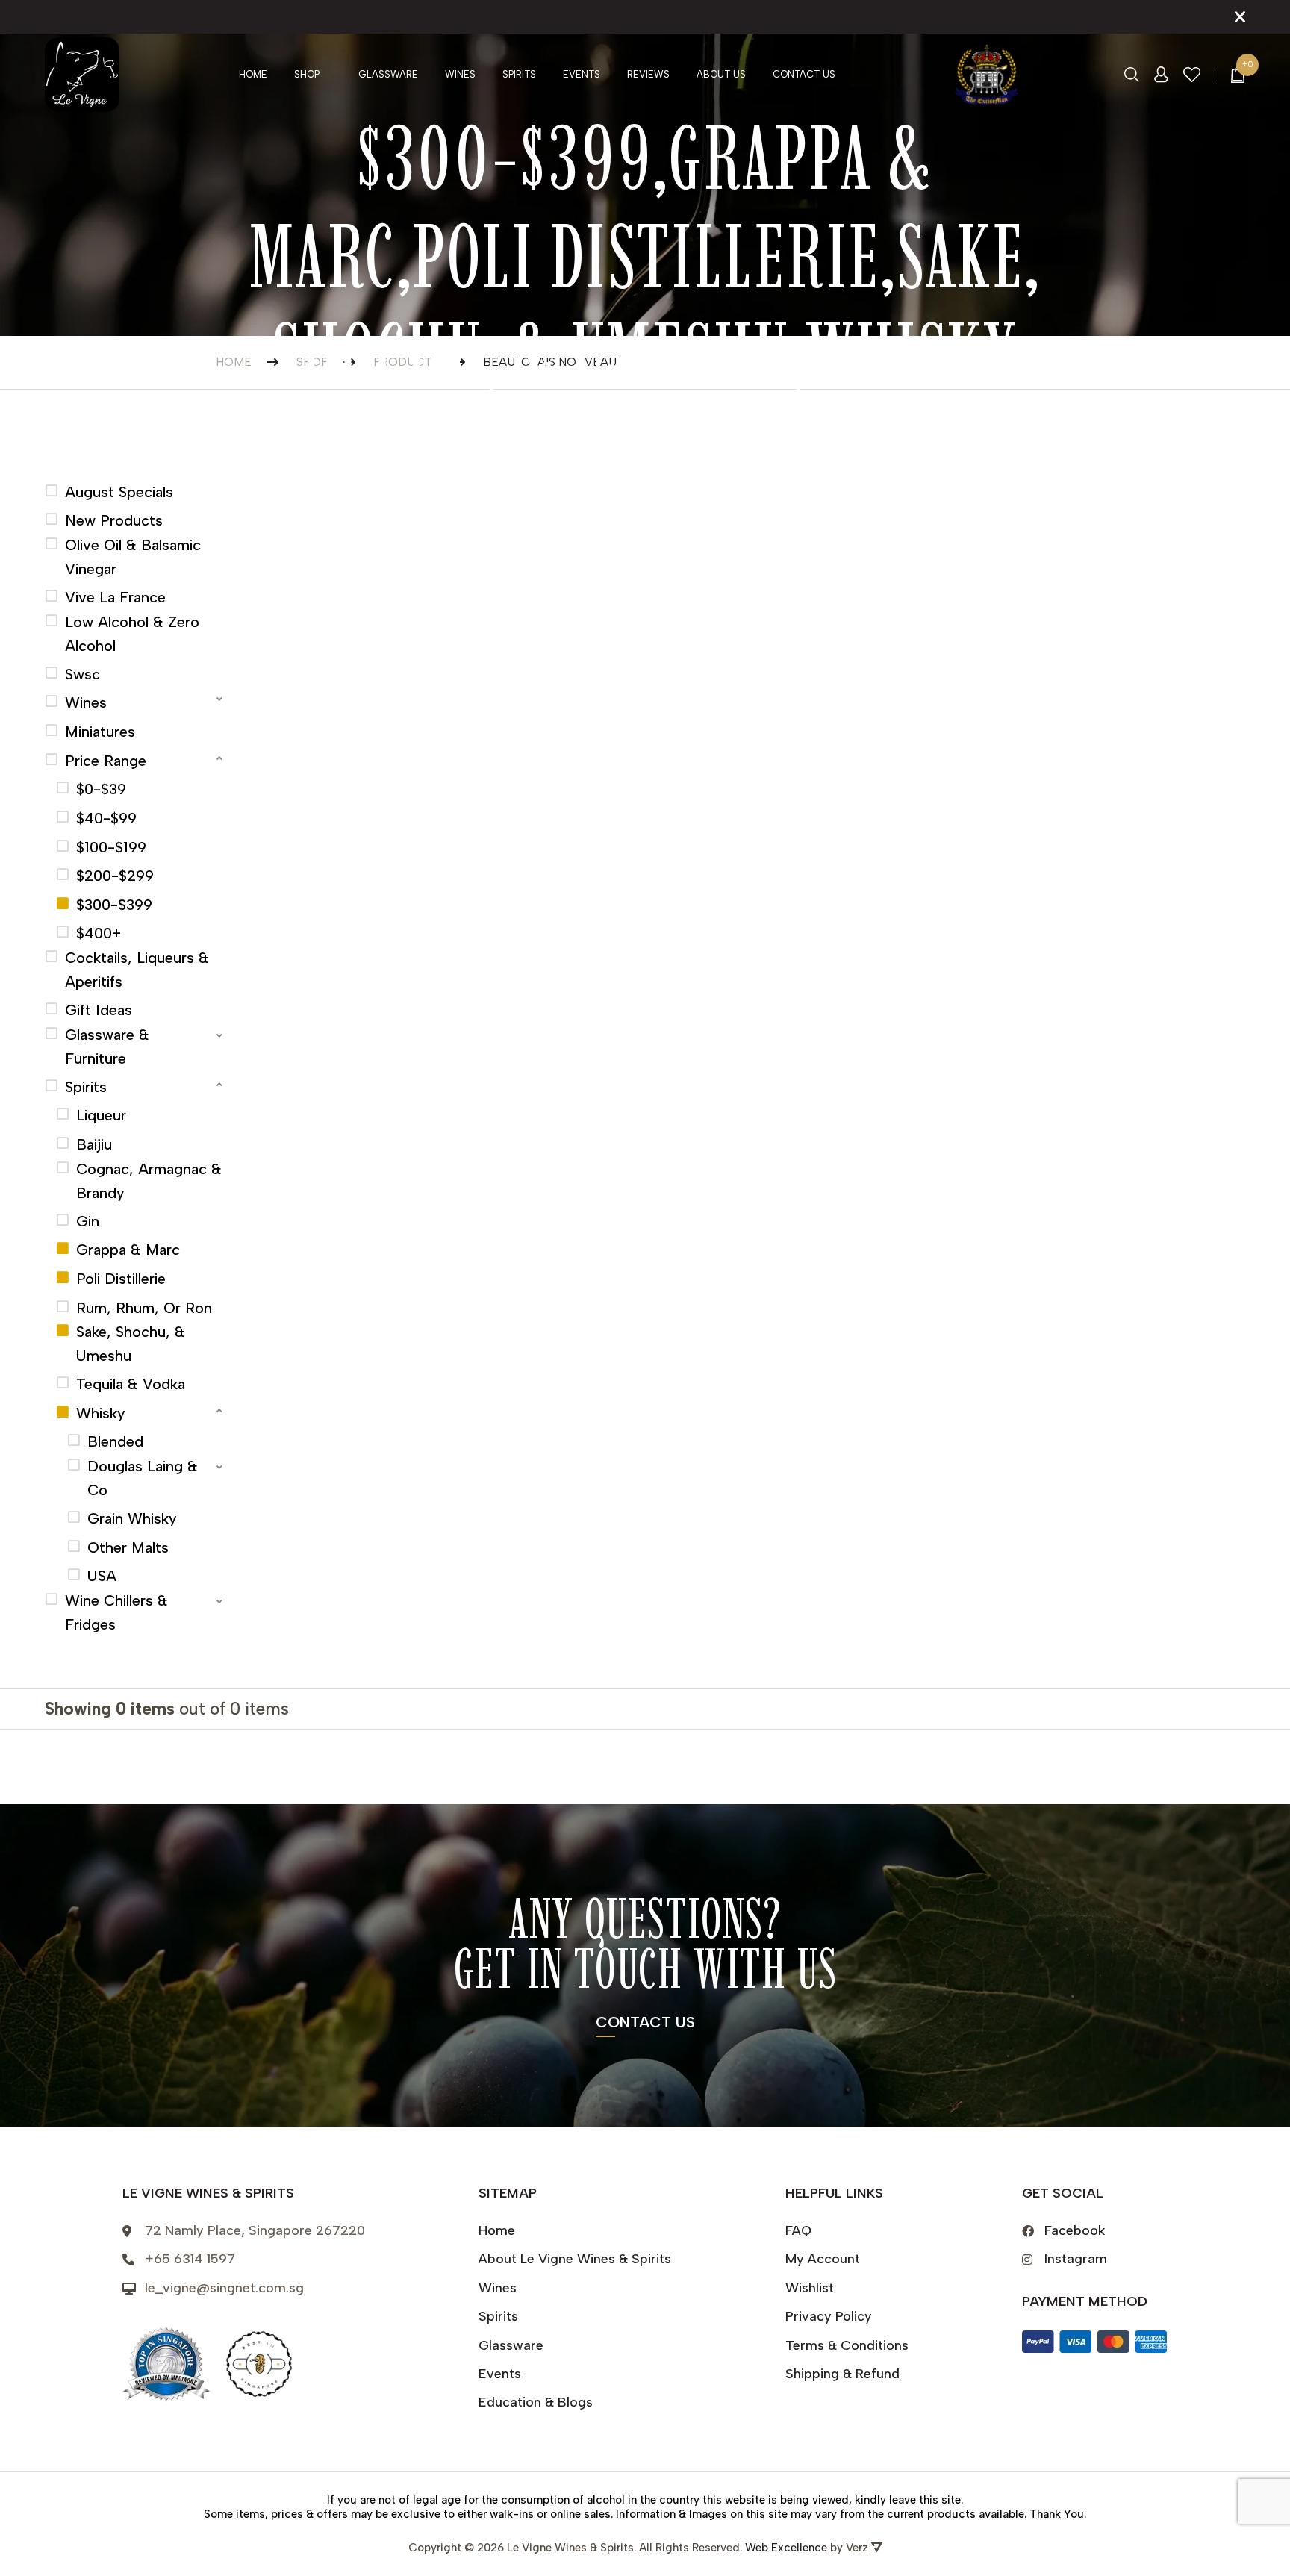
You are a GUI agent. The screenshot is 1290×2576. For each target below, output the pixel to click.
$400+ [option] (99, 933)
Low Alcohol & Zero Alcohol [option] (132, 634)
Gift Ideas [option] (99, 1010)
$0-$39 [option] (101, 789)
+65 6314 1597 (190, 2259)
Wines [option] (86, 702)
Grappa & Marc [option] (128, 1250)
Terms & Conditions (847, 2345)
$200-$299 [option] (115, 876)
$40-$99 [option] (106, 818)
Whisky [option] (101, 1413)
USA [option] (102, 1576)
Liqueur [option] (101, 1115)
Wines (460, 74)
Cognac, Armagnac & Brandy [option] (149, 1181)
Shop (307, 74)
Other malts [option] (128, 1547)
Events (582, 74)
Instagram (1076, 2259)
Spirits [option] (86, 1087)
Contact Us (804, 74)
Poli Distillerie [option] (121, 1279)
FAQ (798, 2230)
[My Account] (1161, 75)
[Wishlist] (1192, 75)
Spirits (519, 74)
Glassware (388, 74)
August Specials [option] (119, 492)
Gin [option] (88, 1221)
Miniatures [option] (100, 732)
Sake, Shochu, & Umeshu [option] (131, 1344)
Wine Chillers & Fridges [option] (116, 1612)
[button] (135, 701)
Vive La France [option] (115, 597)
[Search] (1132, 75)
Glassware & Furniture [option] (107, 1047)
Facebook (1075, 2230)
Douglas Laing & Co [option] (143, 1478)
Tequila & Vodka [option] (131, 1384)
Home (253, 74)
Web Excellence (786, 2548)
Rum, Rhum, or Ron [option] (144, 1308)
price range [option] (106, 761)
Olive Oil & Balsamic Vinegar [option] (133, 557)
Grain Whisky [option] (132, 1518)
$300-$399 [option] (114, 905)
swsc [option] (82, 674)
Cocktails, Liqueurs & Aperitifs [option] (137, 970)
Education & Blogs (536, 2402)
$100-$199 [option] (111, 847)
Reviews (648, 74)
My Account (823, 2259)
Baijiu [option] (94, 1144)
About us (721, 74)
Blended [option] (115, 1441)
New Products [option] (114, 520)
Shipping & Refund (842, 2374)
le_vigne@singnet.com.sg (224, 2288)
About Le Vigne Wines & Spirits (575, 2259)
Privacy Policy (829, 2316)
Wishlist (810, 2288)
